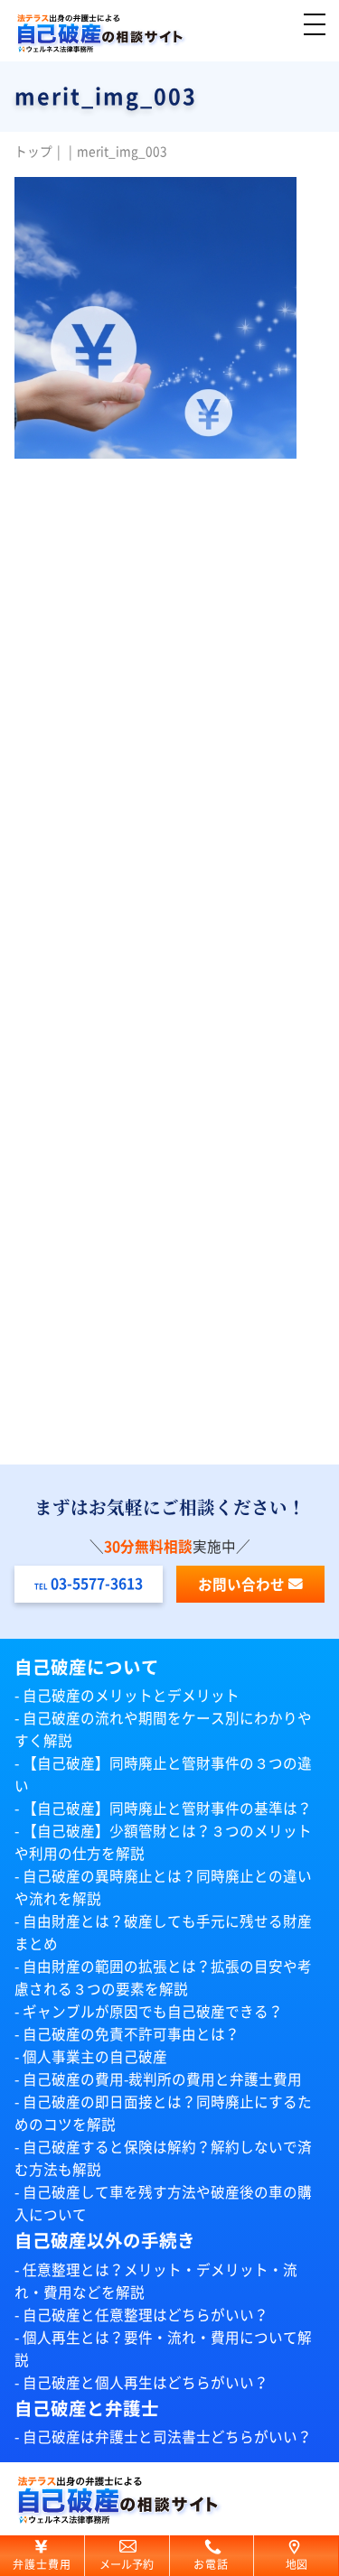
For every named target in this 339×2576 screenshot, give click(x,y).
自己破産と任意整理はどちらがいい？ (146, 2315)
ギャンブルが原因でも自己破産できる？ (153, 2012)
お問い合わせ (241, 1585)
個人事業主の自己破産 (95, 2057)
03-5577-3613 (96, 1584)
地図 (297, 2564)
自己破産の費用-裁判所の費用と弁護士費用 (162, 2079)
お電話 (212, 2564)
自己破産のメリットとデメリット (131, 1696)
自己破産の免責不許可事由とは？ (131, 2034)
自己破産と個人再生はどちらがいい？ (146, 2383)
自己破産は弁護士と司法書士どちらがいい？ (167, 2437)
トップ (33, 152)
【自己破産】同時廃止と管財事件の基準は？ (167, 1809)
